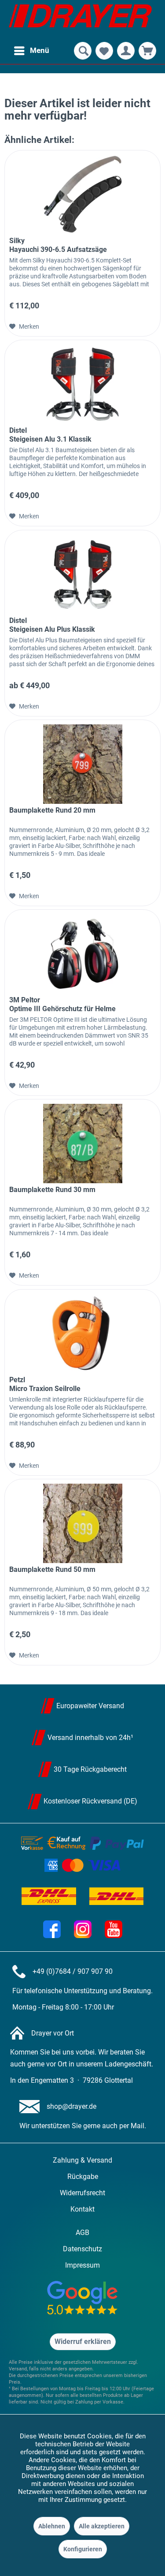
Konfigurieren (83, 2549)
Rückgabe (83, 2177)
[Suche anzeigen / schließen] (83, 51)
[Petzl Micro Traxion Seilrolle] (82, 1334)
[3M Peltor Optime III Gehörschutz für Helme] (82, 954)
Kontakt (82, 2209)
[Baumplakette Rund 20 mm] (82, 764)
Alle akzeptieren (102, 2526)
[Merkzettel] (104, 51)
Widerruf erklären (83, 2342)
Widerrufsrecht (82, 2193)
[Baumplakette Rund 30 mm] (82, 1144)
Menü (40, 50)
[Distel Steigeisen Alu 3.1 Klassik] (82, 384)
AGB (82, 2233)
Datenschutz (82, 2249)
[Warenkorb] (147, 51)
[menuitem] (31, 51)
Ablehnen (52, 2526)
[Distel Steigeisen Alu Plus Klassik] (82, 574)
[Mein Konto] (126, 51)
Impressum (82, 2265)
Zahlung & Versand (82, 2160)
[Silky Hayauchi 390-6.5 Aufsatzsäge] (82, 195)
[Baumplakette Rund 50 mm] (82, 1523)
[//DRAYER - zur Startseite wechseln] (80, 20)
